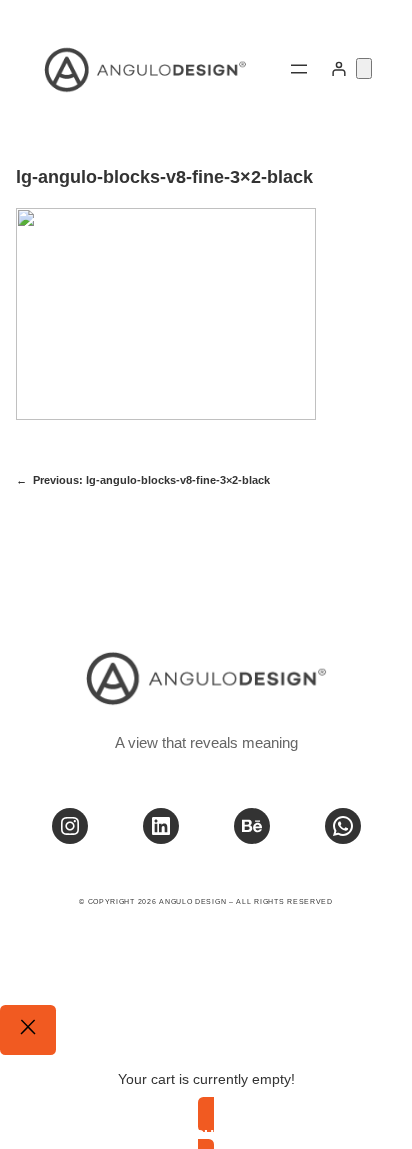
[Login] (338, 68)
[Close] (28, 1029)
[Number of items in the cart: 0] (364, 68)
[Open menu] (299, 69)
